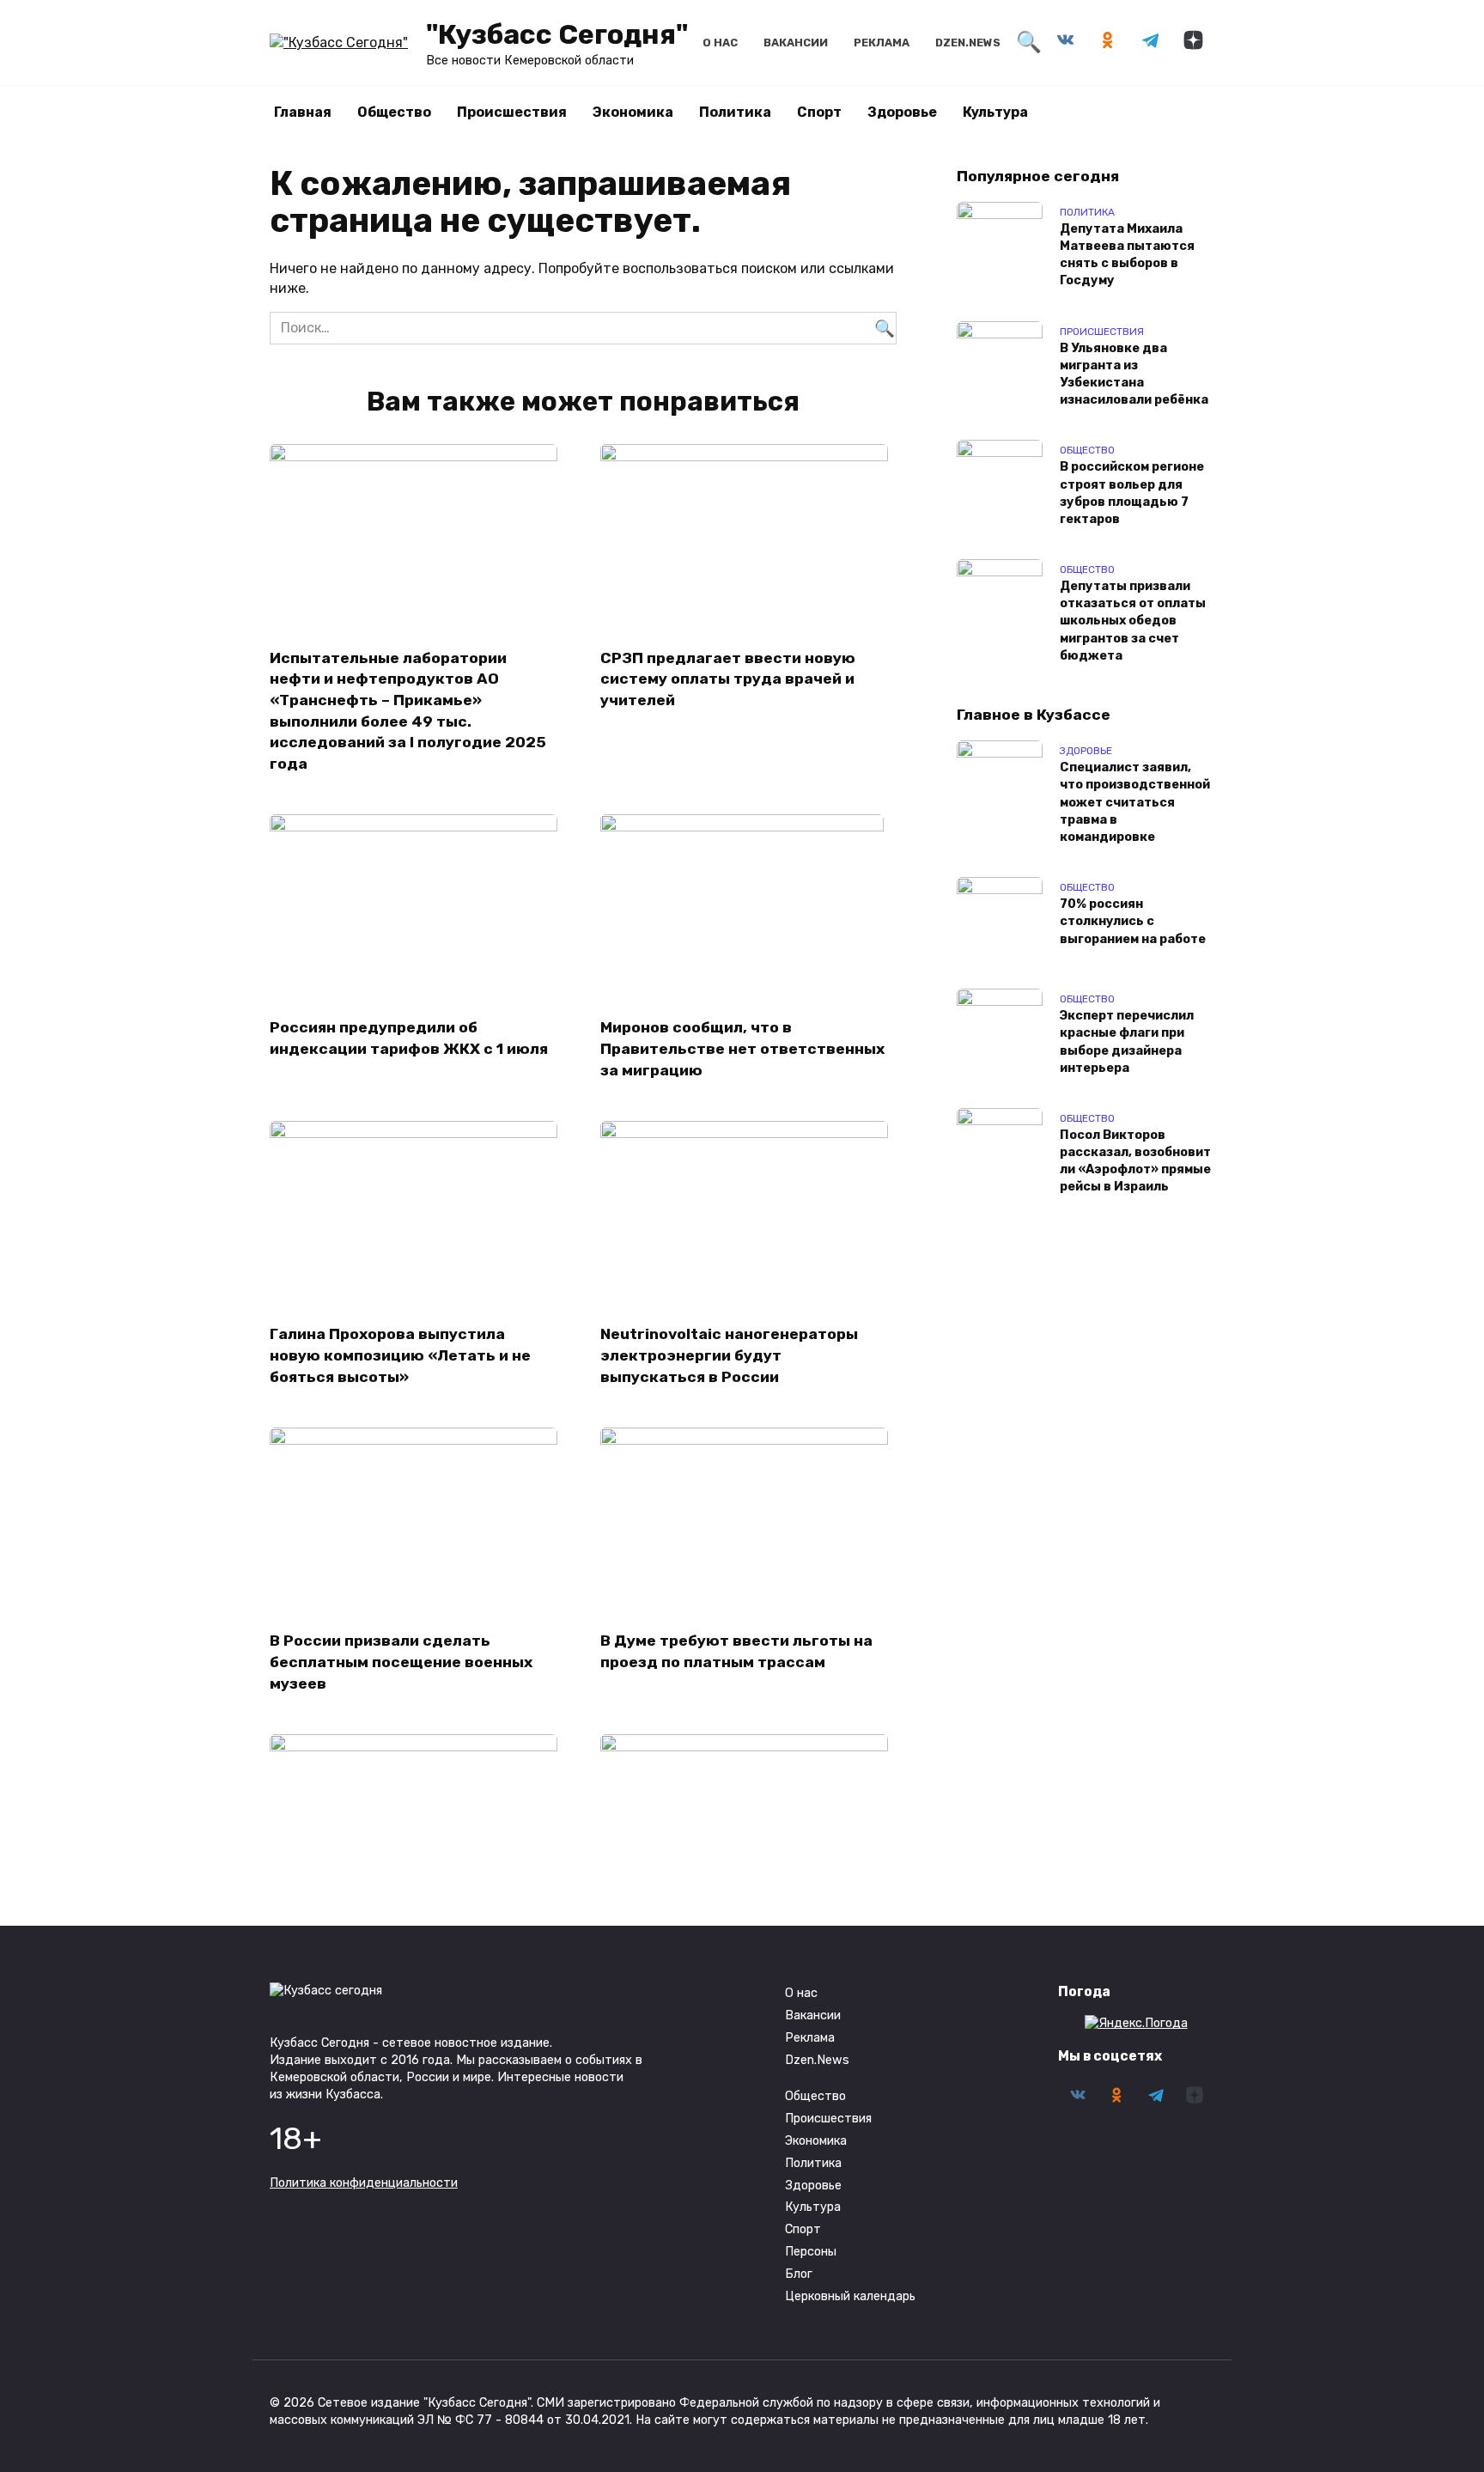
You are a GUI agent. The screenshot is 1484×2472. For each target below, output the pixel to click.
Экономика (633, 112)
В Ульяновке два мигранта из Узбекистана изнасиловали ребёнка (1134, 374)
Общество (394, 112)
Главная (303, 112)
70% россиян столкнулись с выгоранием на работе (1133, 922)
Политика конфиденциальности (364, 2183)
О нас (720, 43)
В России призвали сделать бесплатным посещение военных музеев (401, 1662)
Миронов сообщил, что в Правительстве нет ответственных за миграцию (742, 1048)
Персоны (811, 2252)
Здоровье (902, 112)
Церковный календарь (850, 2296)
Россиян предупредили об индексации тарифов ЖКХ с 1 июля (409, 1038)
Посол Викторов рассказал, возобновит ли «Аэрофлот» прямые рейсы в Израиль (1135, 1161)
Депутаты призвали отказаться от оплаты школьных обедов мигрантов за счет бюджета (1133, 622)
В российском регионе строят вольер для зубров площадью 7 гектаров (1132, 493)
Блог (799, 2274)
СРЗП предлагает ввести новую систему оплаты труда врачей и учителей (728, 678)
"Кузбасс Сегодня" (557, 34)
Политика (735, 112)
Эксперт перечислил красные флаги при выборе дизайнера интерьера (1127, 1042)
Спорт (819, 112)
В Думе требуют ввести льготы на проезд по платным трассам (736, 1651)
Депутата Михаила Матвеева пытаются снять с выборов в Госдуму (1127, 255)
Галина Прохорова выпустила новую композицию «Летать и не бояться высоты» (400, 1355)
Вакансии (796, 43)
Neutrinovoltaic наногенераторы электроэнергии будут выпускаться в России (729, 1355)
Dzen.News (968, 43)
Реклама (882, 43)
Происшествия (512, 112)
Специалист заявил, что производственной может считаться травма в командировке (1135, 803)
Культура (995, 112)
